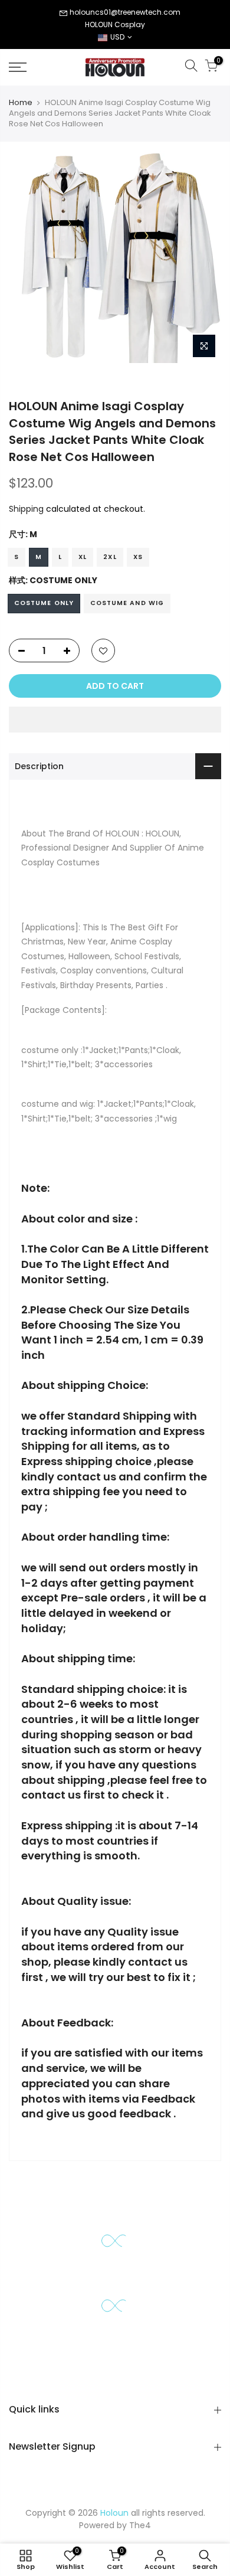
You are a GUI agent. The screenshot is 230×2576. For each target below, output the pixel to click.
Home (21, 103)
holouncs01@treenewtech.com (125, 12)
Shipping (26, 509)
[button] (115, 720)
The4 (140, 2525)
